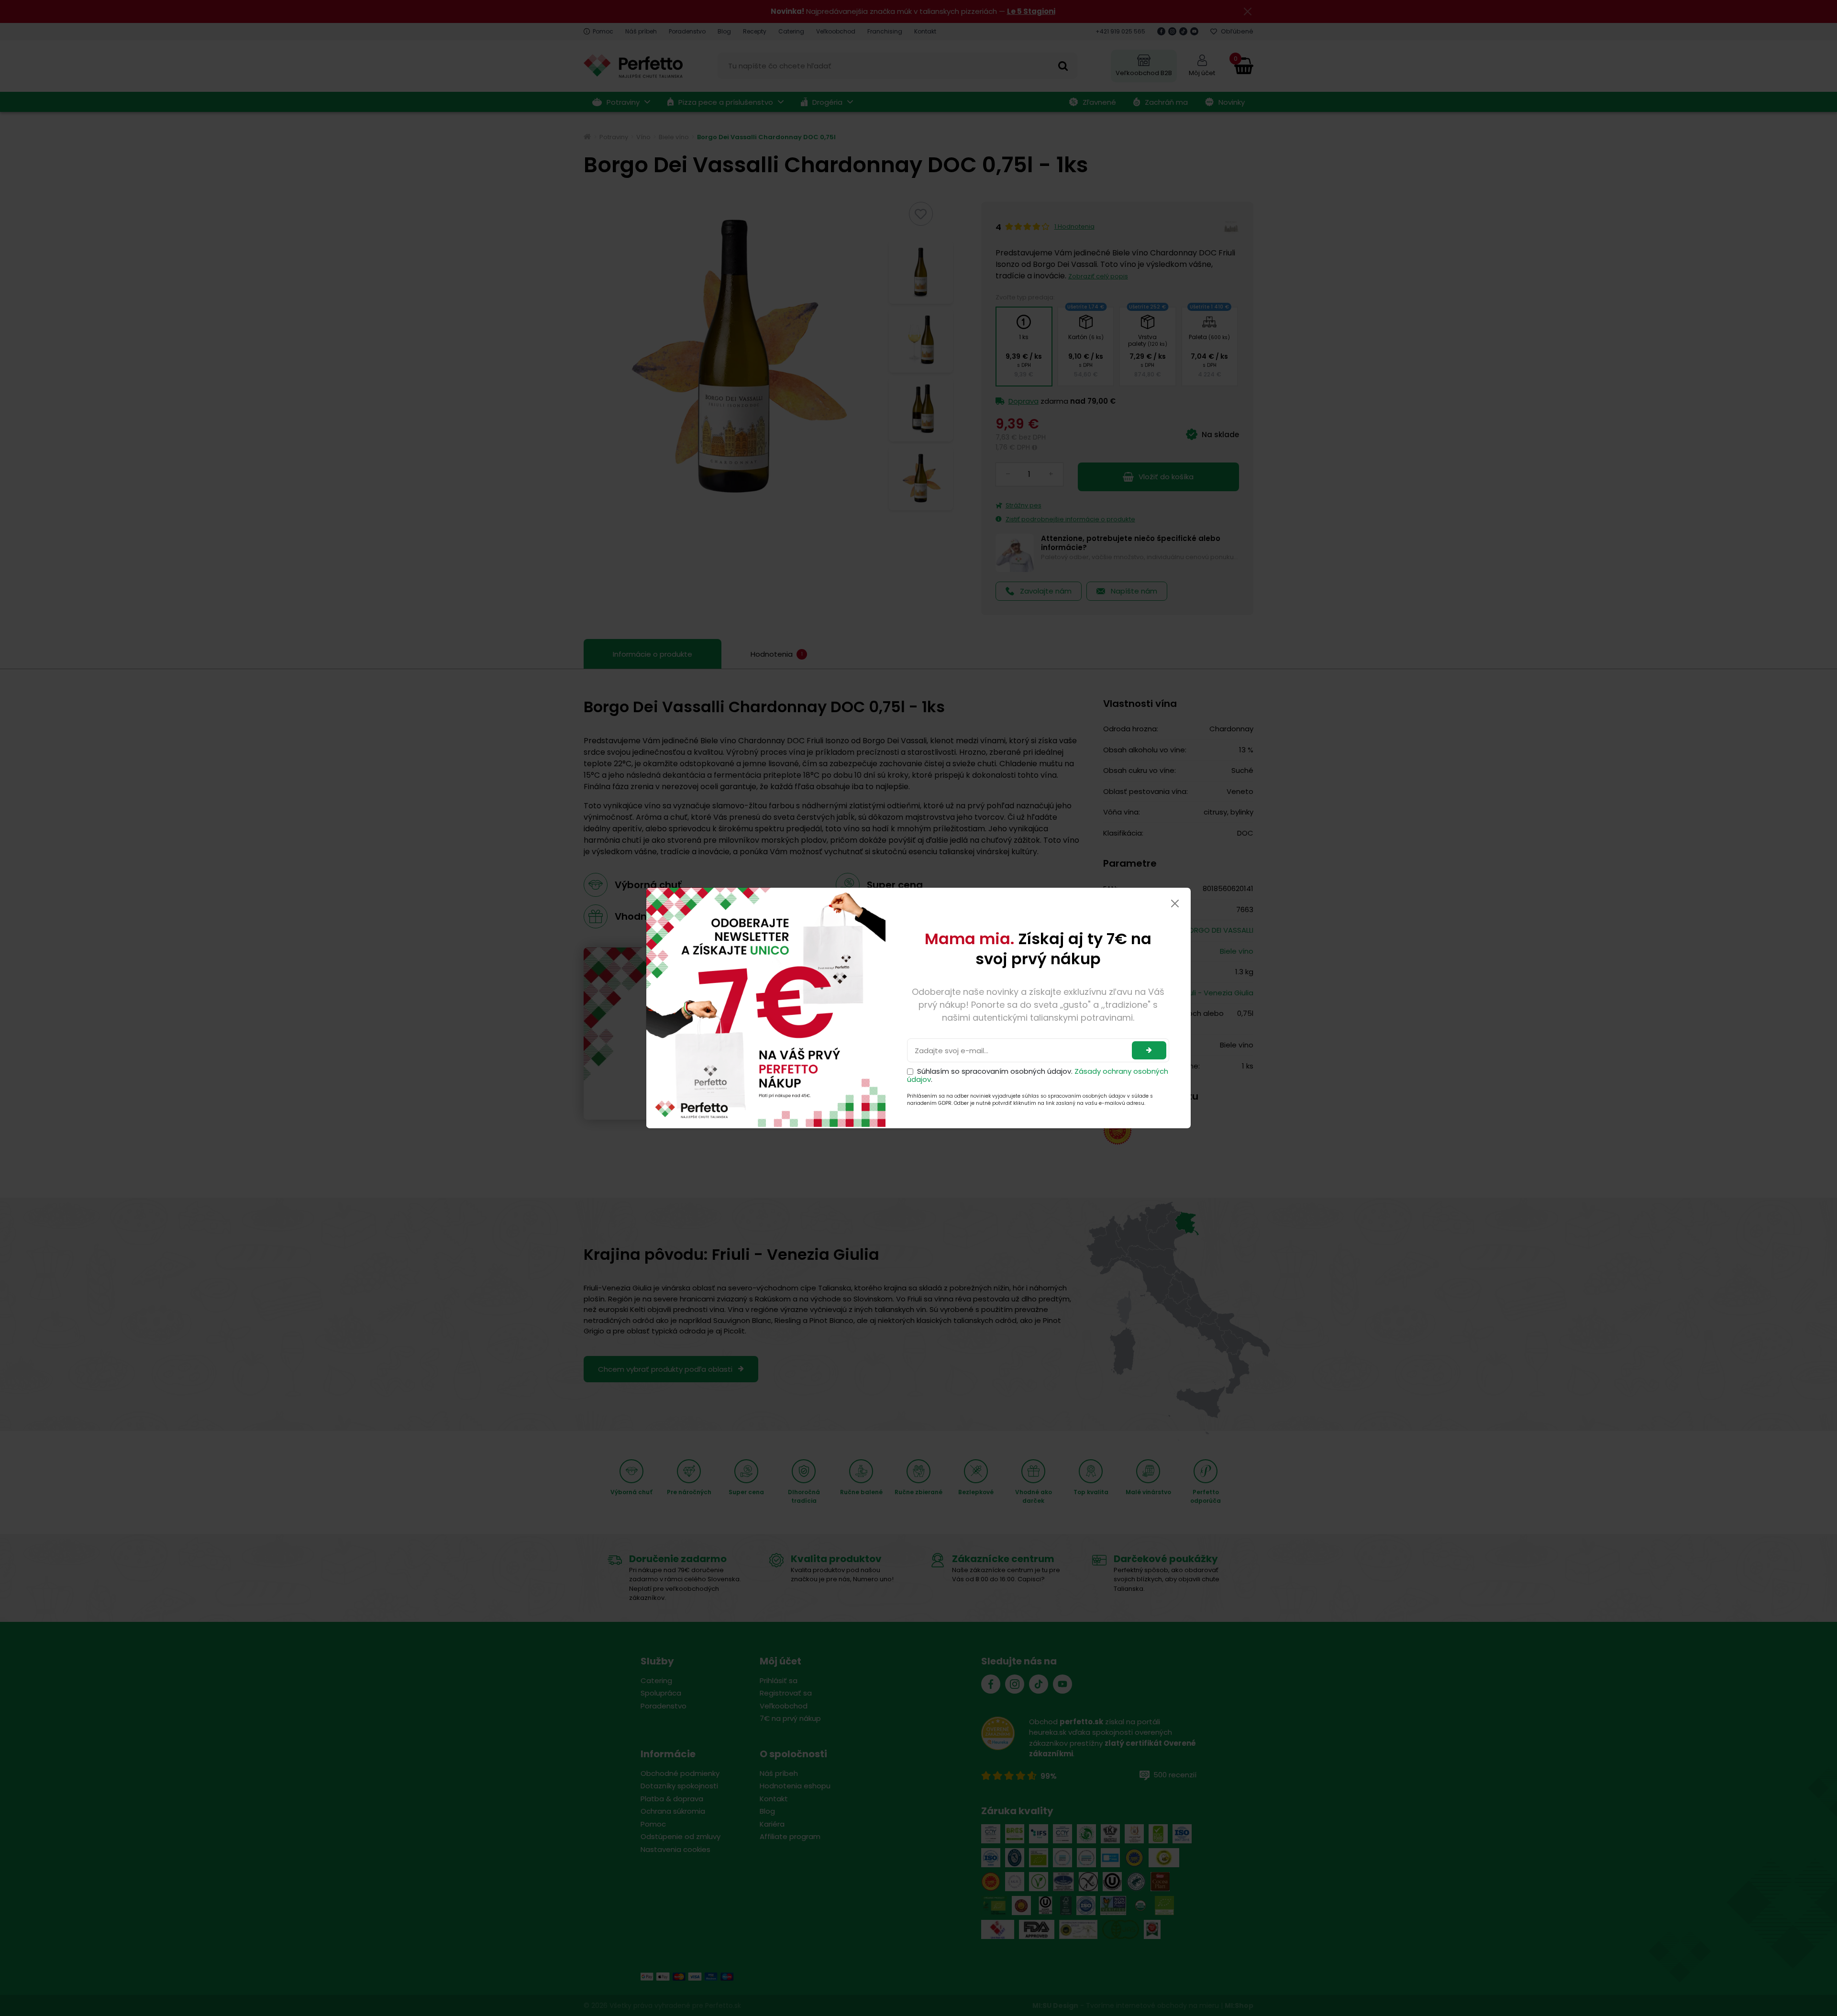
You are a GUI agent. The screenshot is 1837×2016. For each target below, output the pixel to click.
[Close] (1175, 903)
